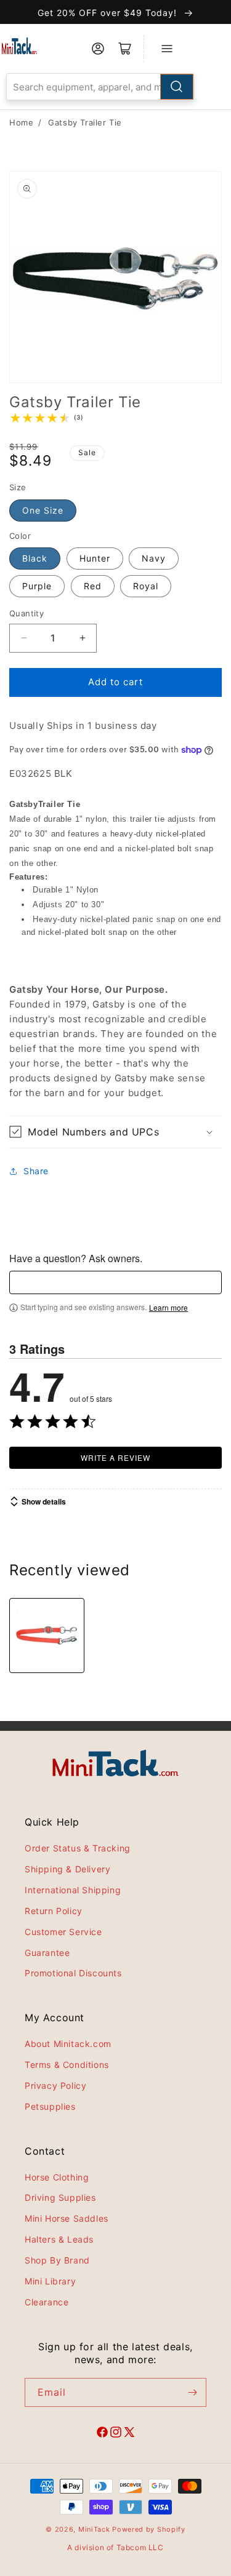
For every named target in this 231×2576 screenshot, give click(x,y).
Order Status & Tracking (78, 1848)
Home (21, 122)
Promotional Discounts (73, 1973)
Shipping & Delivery (67, 1869)
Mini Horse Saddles (67, 2218)
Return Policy (54, 1911)
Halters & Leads (59, 2239)
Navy (154, 558)
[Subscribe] (192, 2392)
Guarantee (47, 1953)
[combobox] (100, 87)
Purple (37, 586)
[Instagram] (116, 2434)
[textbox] (115, 1282)
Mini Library (50, 2281)
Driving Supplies (60, 2197)
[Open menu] (167, 49)
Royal (146, 586)
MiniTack (94, 2529)
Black (35, 558)
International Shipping (73, 1890)
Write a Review (115, 1457)
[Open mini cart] (125, 49)
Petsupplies (50, 2106)
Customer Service (63, 1932)
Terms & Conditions (67, 2065)
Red (93, 586)
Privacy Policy (55, 2085)
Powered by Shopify (149, 2529)
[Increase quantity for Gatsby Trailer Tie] (82, 638)
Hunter (95, 558)
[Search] (177, 87)
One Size (43, 510)
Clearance (47, 2302)
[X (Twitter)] (129, 2434)
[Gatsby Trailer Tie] (47, 1636)
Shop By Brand (57, 2260)
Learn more (168, 1308)
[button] (115, 1132)
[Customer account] (98, 49)
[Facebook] (102, 2434)
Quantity (26, 613)
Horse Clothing (57, 2177)
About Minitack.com (68, 2044)
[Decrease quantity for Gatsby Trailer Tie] (24, 638)
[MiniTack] (19, 46)
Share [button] (36, 1171)
